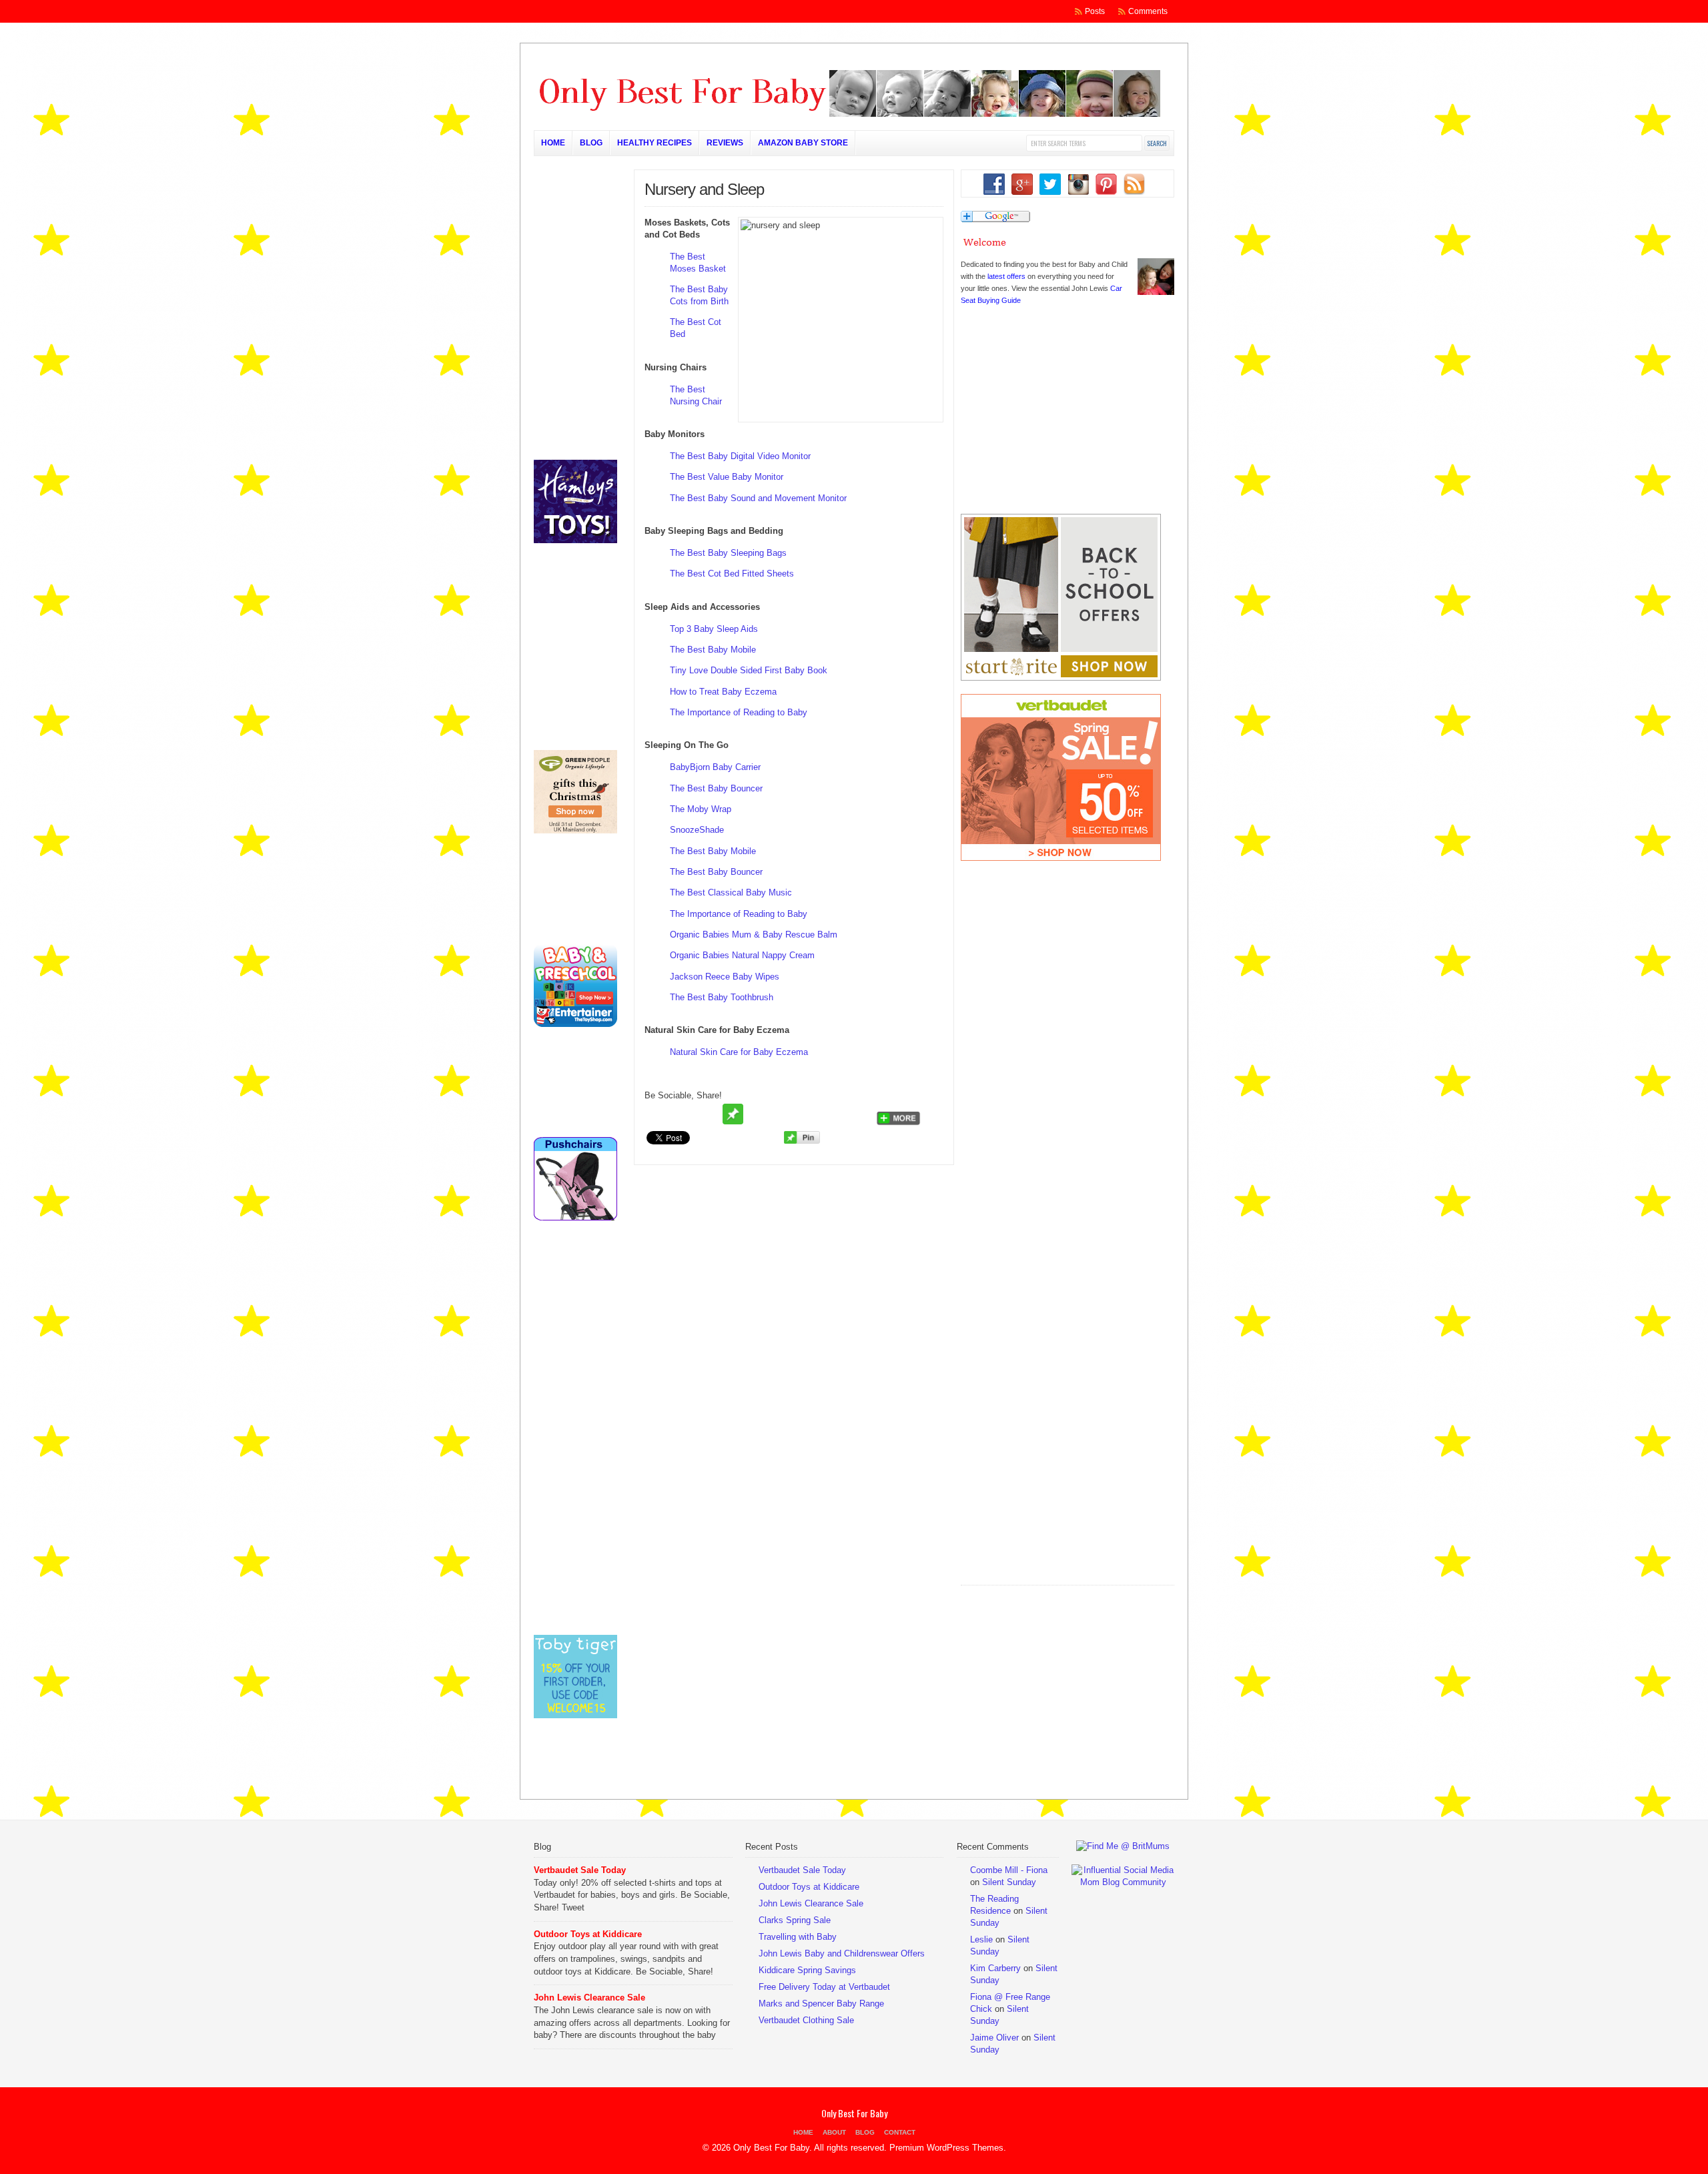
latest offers (1006, 276)
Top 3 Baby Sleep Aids (714, 629)
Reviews (725, 143)
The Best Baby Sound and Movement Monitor (758, 498)
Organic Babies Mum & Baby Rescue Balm (754, 935)
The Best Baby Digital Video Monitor (740, 456)
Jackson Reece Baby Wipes (725, 977)
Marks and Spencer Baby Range (821, 2004)
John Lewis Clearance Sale (589, 1998)
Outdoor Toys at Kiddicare (588, 1934)
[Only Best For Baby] (847, 114)
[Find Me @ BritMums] (1123, 1846)
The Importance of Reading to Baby (739, 712)
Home (553, 143)
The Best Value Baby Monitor (727, 477)
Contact (900, 2132)
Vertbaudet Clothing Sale (806, 2020)
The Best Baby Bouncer (716, 788)
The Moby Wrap (701, 809)
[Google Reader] (835, 1114)
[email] (708, 1114)
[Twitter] (657, 1114)
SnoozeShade (697, 830)
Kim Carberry (995, 1968)
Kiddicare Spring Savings (807, 1970)
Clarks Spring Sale (795, 1920)
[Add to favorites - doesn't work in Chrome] (759, 1114)
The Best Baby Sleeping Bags (728, 553)
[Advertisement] (1061, 1498)
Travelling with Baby (798, 1937)
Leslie (981, 1939)
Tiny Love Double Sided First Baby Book (749, 670)
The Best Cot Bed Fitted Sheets (732, 574)
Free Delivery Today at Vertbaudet (824, 1987)
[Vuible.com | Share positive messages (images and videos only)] (733, 1121)
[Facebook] (683, 1114)
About (834, 2132)
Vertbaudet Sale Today (580, 1870)
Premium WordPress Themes (946, 2148)
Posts (1095, 11)
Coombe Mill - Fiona (1009, 1870)
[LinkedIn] (860, 1114)
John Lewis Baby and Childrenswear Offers (842, 1953)
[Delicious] (809, 1114)
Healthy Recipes (655, 143)
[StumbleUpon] (784, 1114)
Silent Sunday (1009, 1882)
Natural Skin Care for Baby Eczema (739, 1052)
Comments (1148, 11)
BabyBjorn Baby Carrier (715, 767)
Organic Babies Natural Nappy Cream (742, 955)
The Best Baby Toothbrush (722, 997)
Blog (591, 143)
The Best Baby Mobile (713, 650)
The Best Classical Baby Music (731, 892)
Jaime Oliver (994, 2038)
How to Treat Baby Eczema (723, 692)
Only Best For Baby (854, 2113)
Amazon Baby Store (803, 143)
